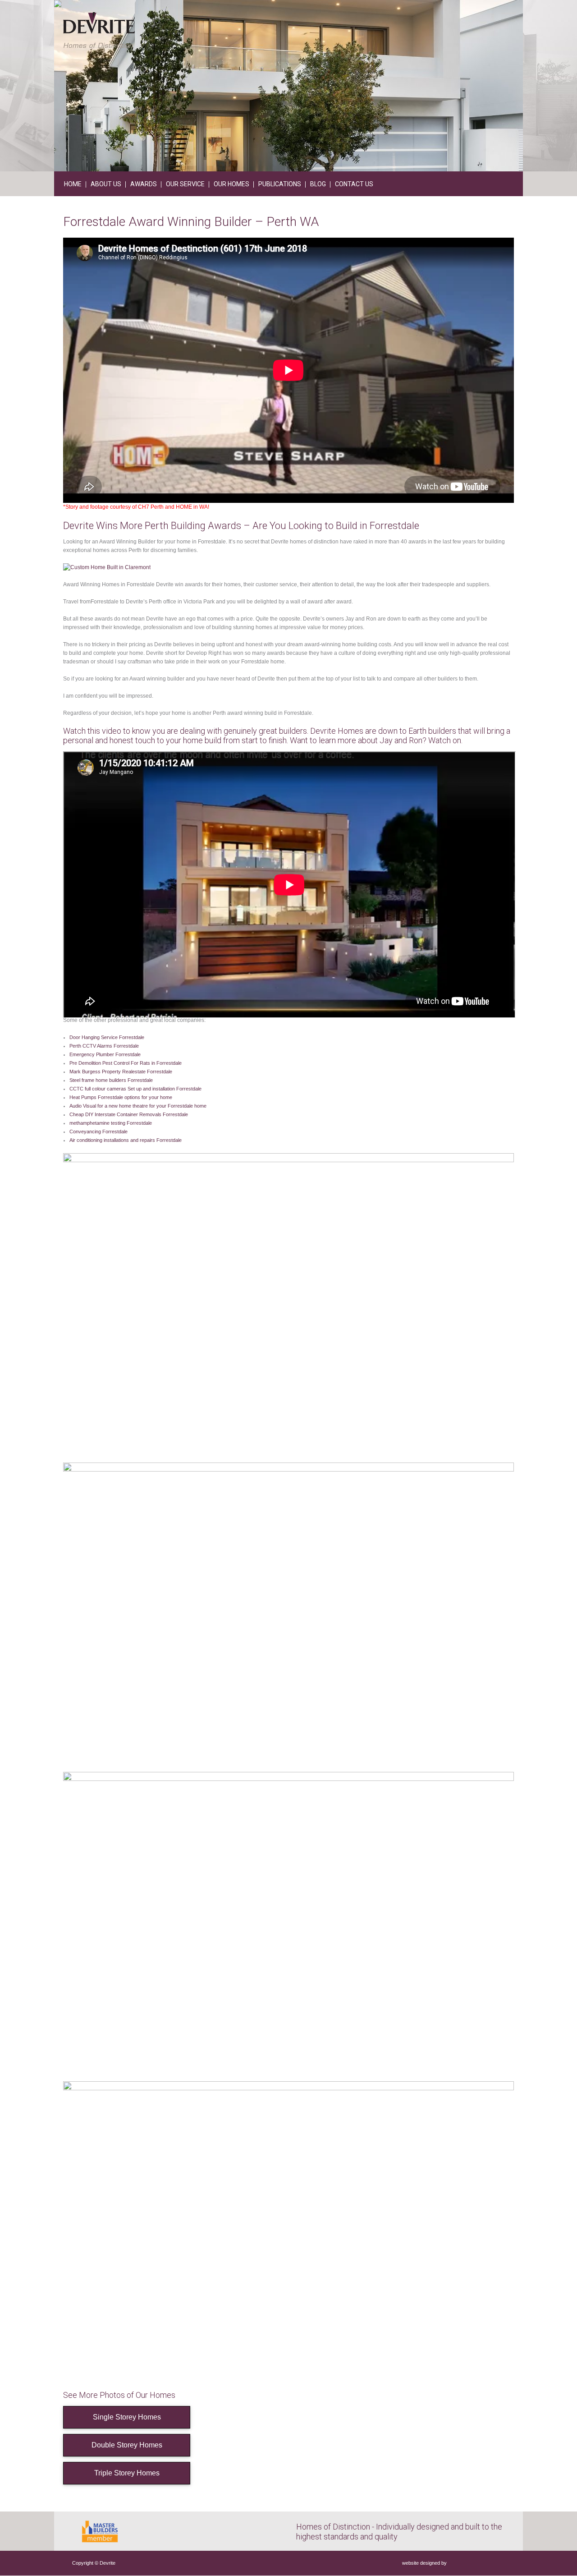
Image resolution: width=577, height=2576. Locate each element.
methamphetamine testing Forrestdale (111, 1123)
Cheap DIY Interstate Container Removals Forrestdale (129, 1114)
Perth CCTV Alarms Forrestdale (104, 1046)
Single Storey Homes (127, 2417)
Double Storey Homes (127, 2445)
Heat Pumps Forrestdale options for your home (121, 1097)
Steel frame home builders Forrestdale (111, 1080)
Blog (318, 184)
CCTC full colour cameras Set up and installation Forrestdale (135, 1089)
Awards (144, 184)
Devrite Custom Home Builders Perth (99, 30)
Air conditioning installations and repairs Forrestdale (126, 1140)
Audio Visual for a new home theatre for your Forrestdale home (138, 1106)
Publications (280, 184)
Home (73, 184)
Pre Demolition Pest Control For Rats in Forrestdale (126, 1063)
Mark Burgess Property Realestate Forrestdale (121, 1072)
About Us (106, 184)
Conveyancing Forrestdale (98, 1132)
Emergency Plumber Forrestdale (105, 1054)
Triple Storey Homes (127, 2473)
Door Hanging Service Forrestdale (107, 1037)
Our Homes (231, 184)
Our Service (185, 184)
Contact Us (354, 184)
